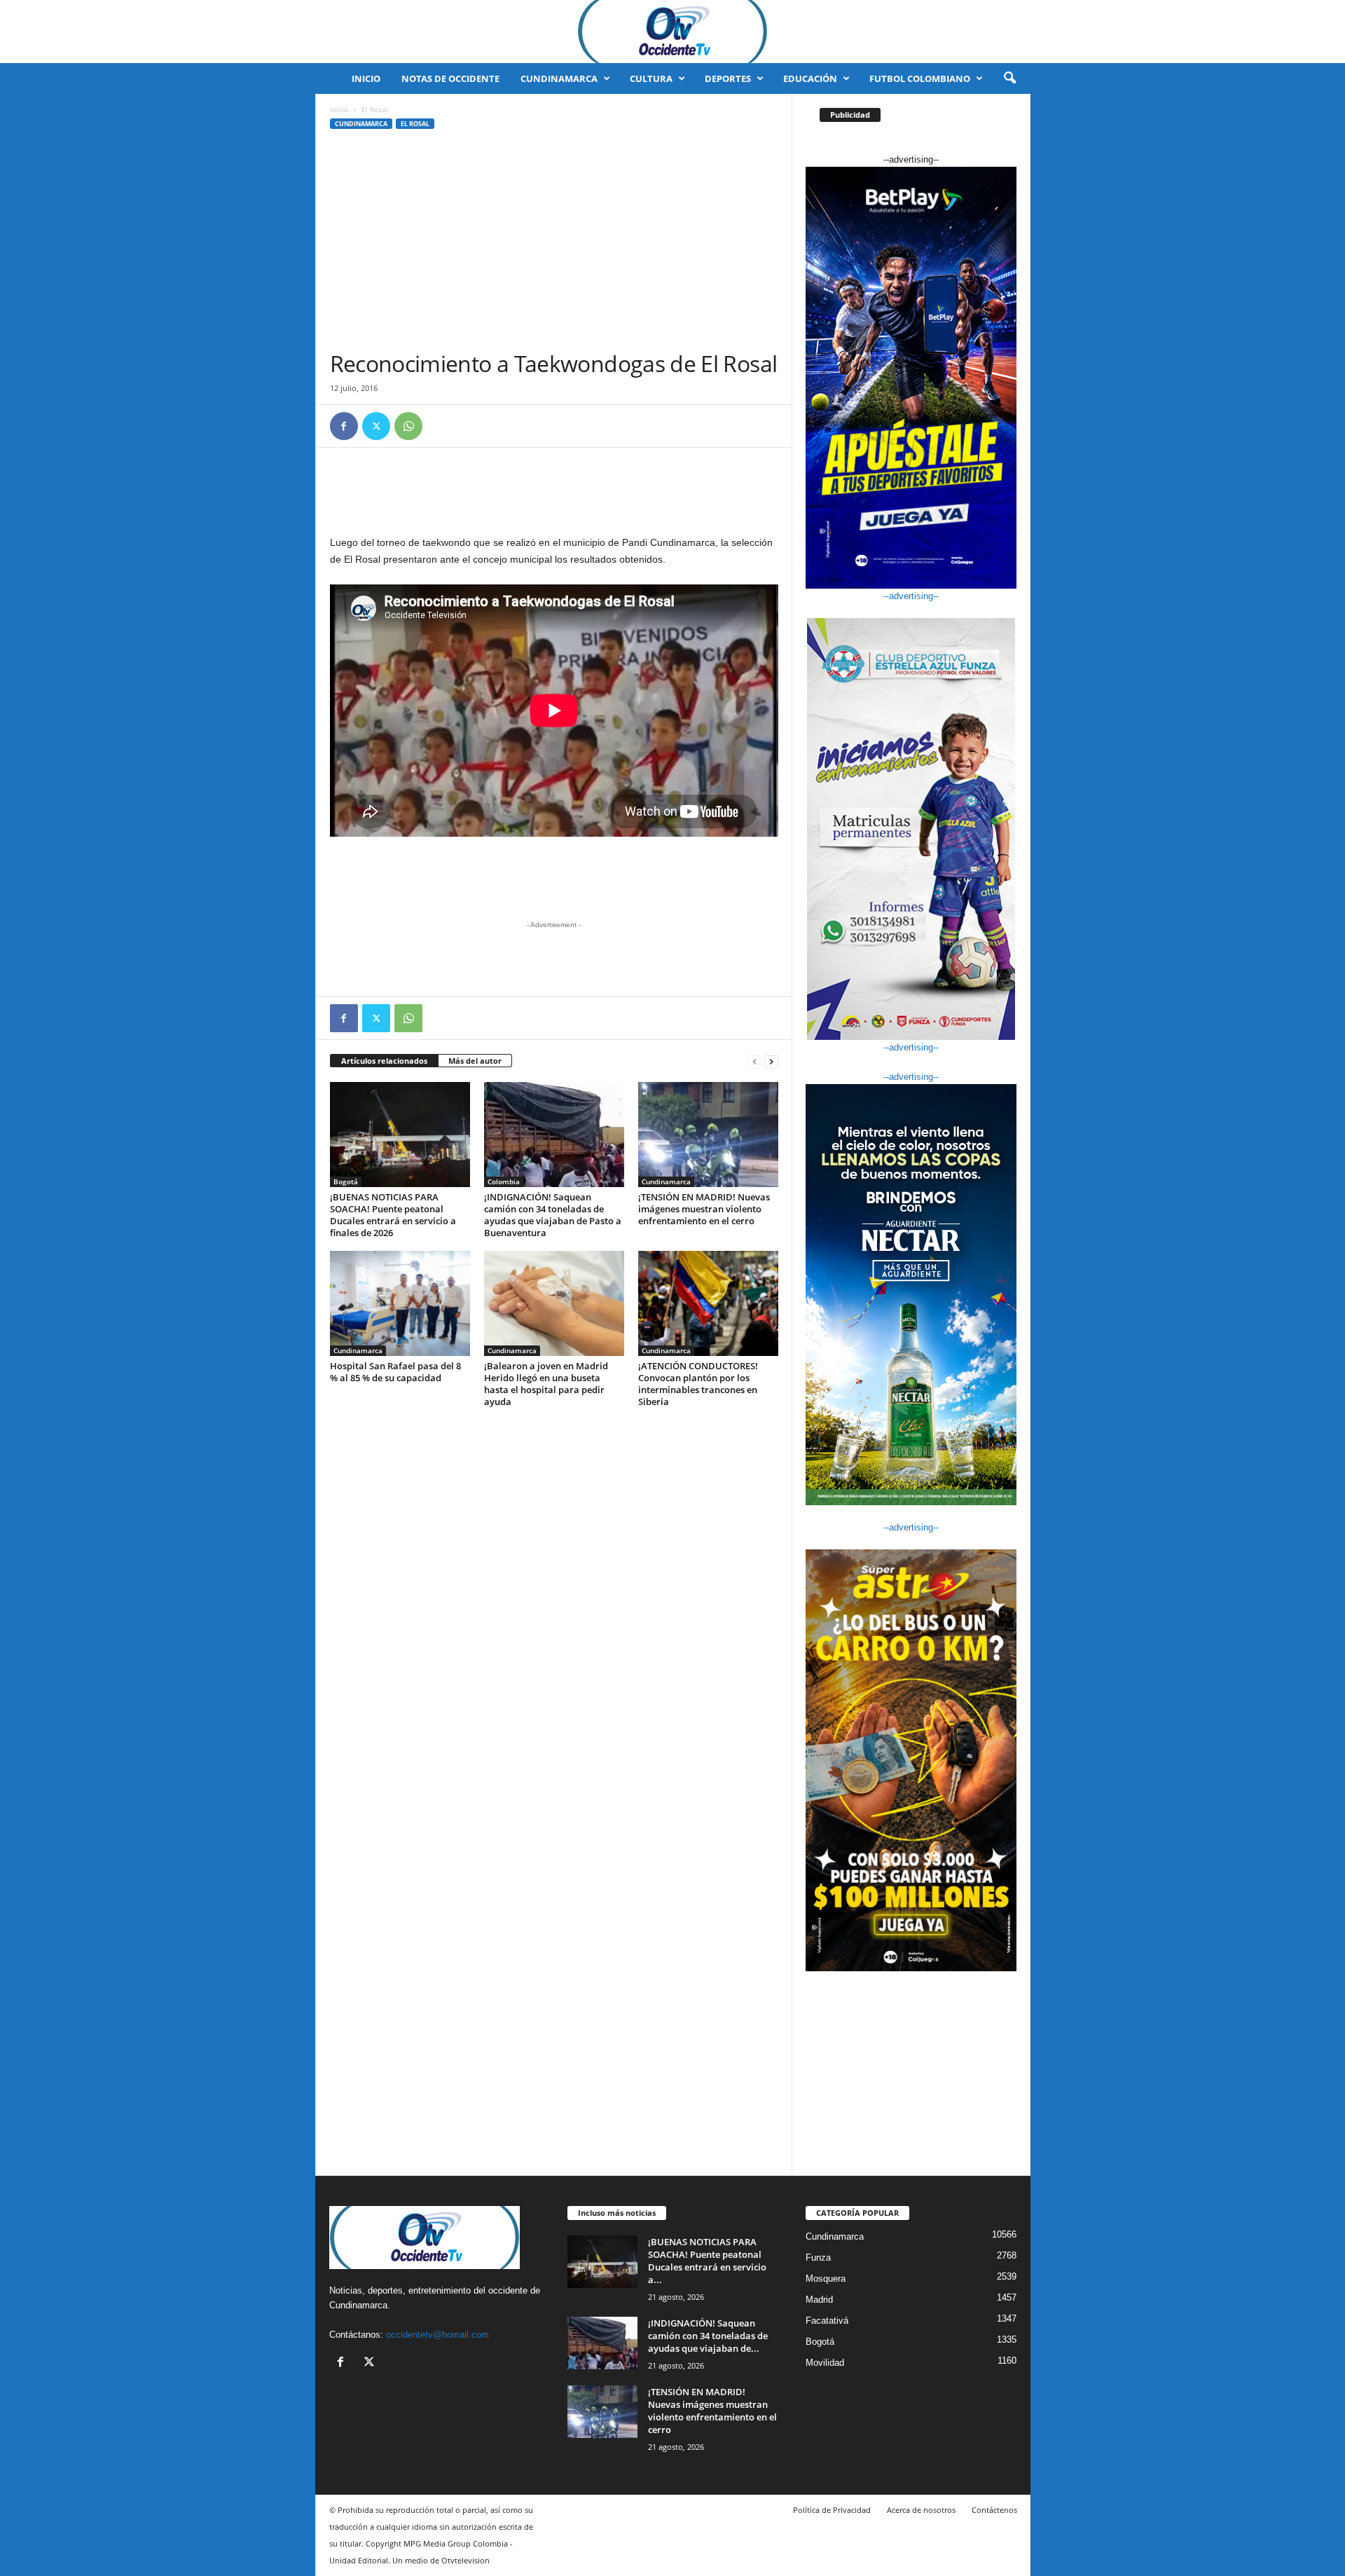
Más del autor (475, 1061)
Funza (818, 2258)
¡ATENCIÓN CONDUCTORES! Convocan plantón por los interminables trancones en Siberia (698, 1384)
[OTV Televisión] (672, 32)
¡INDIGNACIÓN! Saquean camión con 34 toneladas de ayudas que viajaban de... (708, 2336)
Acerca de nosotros (921, 2510)
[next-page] (771, 1061)
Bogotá (346, 1181)
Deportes (728, 78)
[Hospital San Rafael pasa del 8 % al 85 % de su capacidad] (400, 1303)
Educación (810, 78)
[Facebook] (344, 426)
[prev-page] (754, 1061)
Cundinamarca (559, 78)
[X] (376, 426)
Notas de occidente (450, 78)
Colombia (504, 1181)
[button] (1009, 78)
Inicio (366, 78)
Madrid (819, 2300)
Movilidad (825, 2363)
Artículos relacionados (384, 1061)
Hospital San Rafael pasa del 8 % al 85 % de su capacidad (395, 1372)
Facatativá (827, 2321)
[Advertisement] (554, 245)
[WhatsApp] (408, 426)
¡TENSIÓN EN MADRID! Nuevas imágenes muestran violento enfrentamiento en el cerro (704, 1209)
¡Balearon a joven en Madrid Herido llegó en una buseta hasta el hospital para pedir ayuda (546, 1384)
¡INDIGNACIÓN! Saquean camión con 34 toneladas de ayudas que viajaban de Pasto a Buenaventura (553, 1215)
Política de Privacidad (832, 2510)
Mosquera (826, 2279)
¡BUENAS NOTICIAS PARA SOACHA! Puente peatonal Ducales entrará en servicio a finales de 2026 (393, 1215)
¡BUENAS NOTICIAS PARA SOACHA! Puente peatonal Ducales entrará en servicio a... (707, 2261)
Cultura (651, 78)
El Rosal (415, 124)
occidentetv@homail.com (437, 2335)
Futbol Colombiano (920, 78)
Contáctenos (994, 2510)
